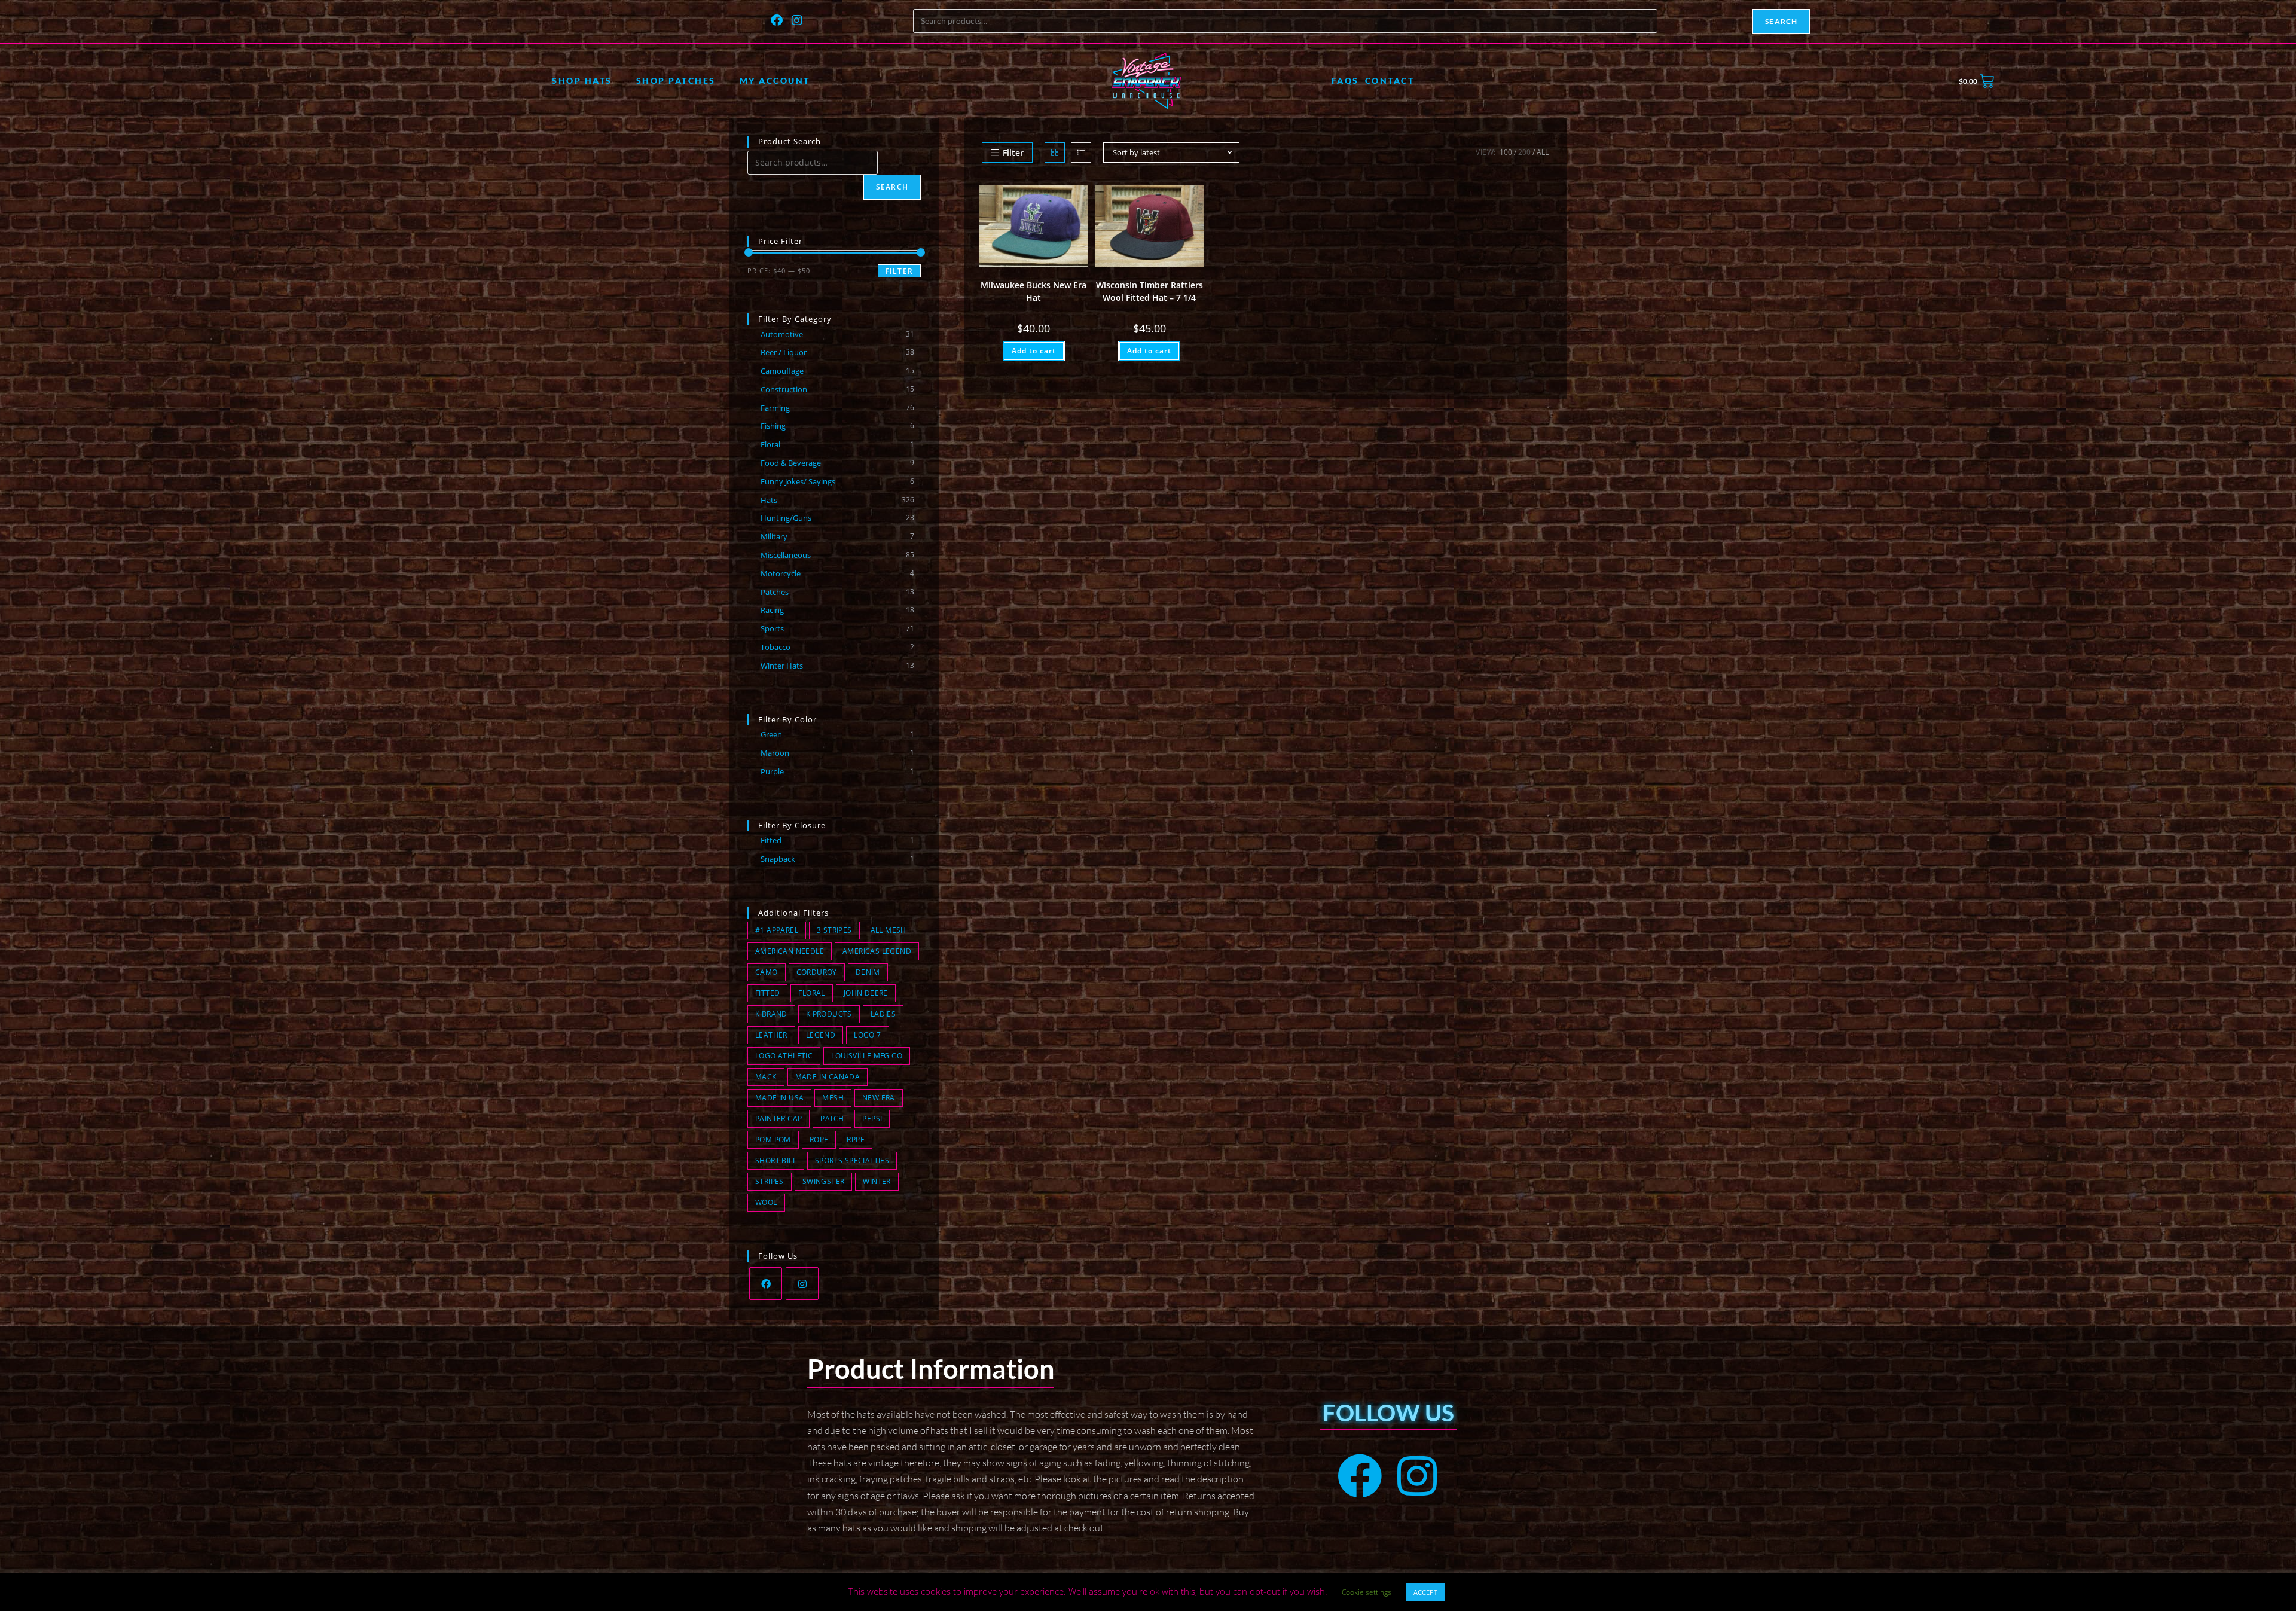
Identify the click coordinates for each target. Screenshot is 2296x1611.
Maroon (775, 753)
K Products (829, 1014)
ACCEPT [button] (1425, 1592)
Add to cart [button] (1034, 351)
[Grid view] (1055, 152)
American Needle (790, 951)
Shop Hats (582, 80)
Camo (767, 972)
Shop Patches (676, 80)
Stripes (770, 1181)
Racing (772, 610)
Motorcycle (781, 573)
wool (766, 1202)
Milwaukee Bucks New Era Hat (1033, 291)
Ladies (883, 1014)
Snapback (778, 859)
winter (877, 1181)
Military (774, 536)
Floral (770, 444)
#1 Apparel (777, 930)
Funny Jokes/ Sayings (798, 481)
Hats (769, 500)
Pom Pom (773, 1139)
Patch (832, 1119)
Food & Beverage (791, 463)
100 (1506, 152)
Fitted (771, 840)
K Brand (771, 1014)
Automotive (782, 334)
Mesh (833, 1098)
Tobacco (775, 647)
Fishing (773, 426)
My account (775, 80)
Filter (899, 271)
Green (771, 734)
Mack (766, 1077)
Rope (819, 1139)
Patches (775, 592)
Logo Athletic (784, 1056)
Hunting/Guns (786, 518)
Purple (772, 771)
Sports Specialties (852, 1160)
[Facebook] (777, 20)
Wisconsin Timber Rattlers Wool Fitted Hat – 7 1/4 (1149, 291)
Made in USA (779, 1098)
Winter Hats (782, 666)
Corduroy (817, 972)
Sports (772, 628)
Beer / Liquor (784, 352)
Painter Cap (778, 1119)
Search (1781, 21)
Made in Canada (828, 1077)
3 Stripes (834, 930)
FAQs (1345, 80)
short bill (776, 1160)
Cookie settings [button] (1367, 1592)
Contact (1390, 80)
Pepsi (872, 1119)
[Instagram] (798, 20)
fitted (767, 993)
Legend (821, 1035)
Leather (771, 1035)
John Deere (866, 993)
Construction (784, 389)
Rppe (856, 1139)
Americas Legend (877, 951)
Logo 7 (867, 1035)
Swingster (824, 1181)
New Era (879, 1098)
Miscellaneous (786, 555)
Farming (775, 408)
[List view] (1081, 152)
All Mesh (889, 930)
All (1543, 152)
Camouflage (782, 371)
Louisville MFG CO (867, 1056)
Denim (868, 972)
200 (1524, 152)
